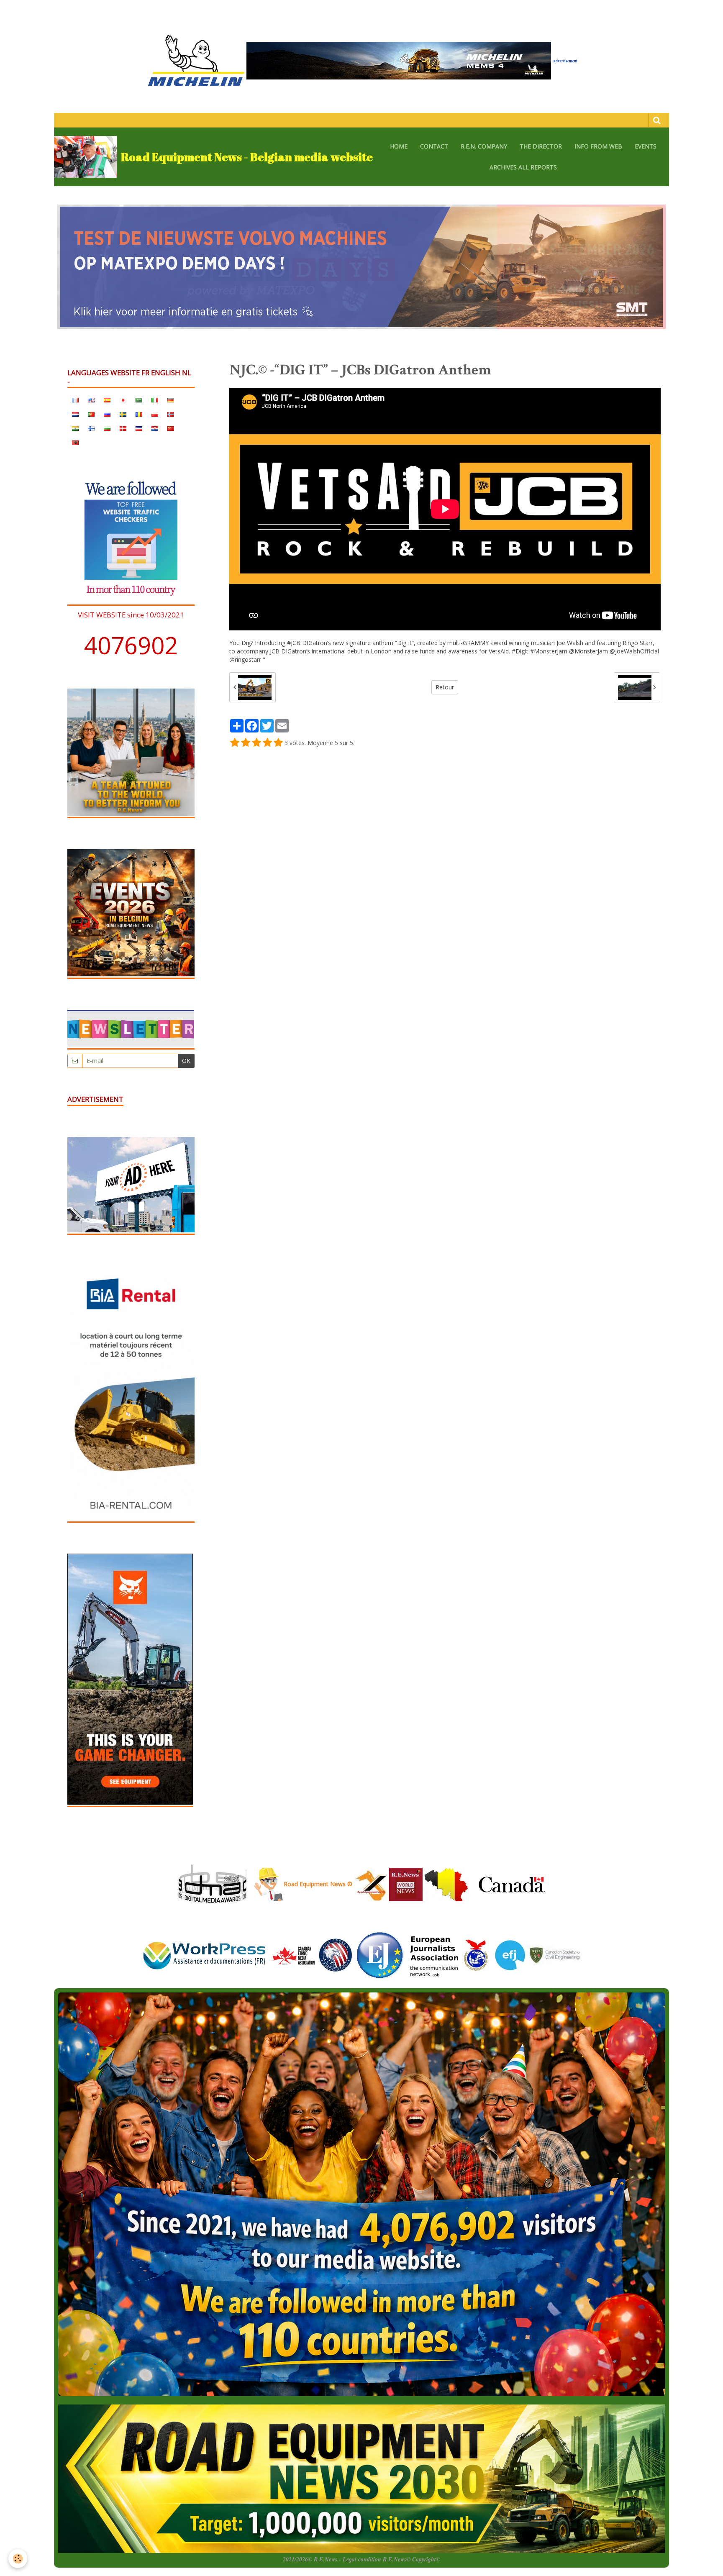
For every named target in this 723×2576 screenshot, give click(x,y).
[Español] (107, 399)
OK (186, 1061)
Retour (445, 687)
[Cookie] (18, 2559)
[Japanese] (123, 399)
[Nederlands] (75, 414)
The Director (541, 146)
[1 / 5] (235, 743)
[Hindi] (75, 428)
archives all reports (523, 167)
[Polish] (155, 414)
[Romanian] (139, 414)
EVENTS (646, 146)
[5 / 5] (278, 743)
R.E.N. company (484, 146)
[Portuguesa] (91, 414)
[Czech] (139, 428)
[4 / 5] (267, 743)
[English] (91, 399)
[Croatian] (155, 428)
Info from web (598, 146)
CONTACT (434, 146)
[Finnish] (91, 428)
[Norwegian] (171, 414)
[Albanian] (75, 442)
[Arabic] (139, 399)
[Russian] (107, 414)
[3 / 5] (256, 743)
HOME (399, 146)
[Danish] (123, 428)
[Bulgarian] (107, 428)
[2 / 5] (246, 743)
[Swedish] (123, 414)
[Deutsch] (171, 399)
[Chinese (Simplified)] (171, 428)
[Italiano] (155, 399)
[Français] (75, 399)
